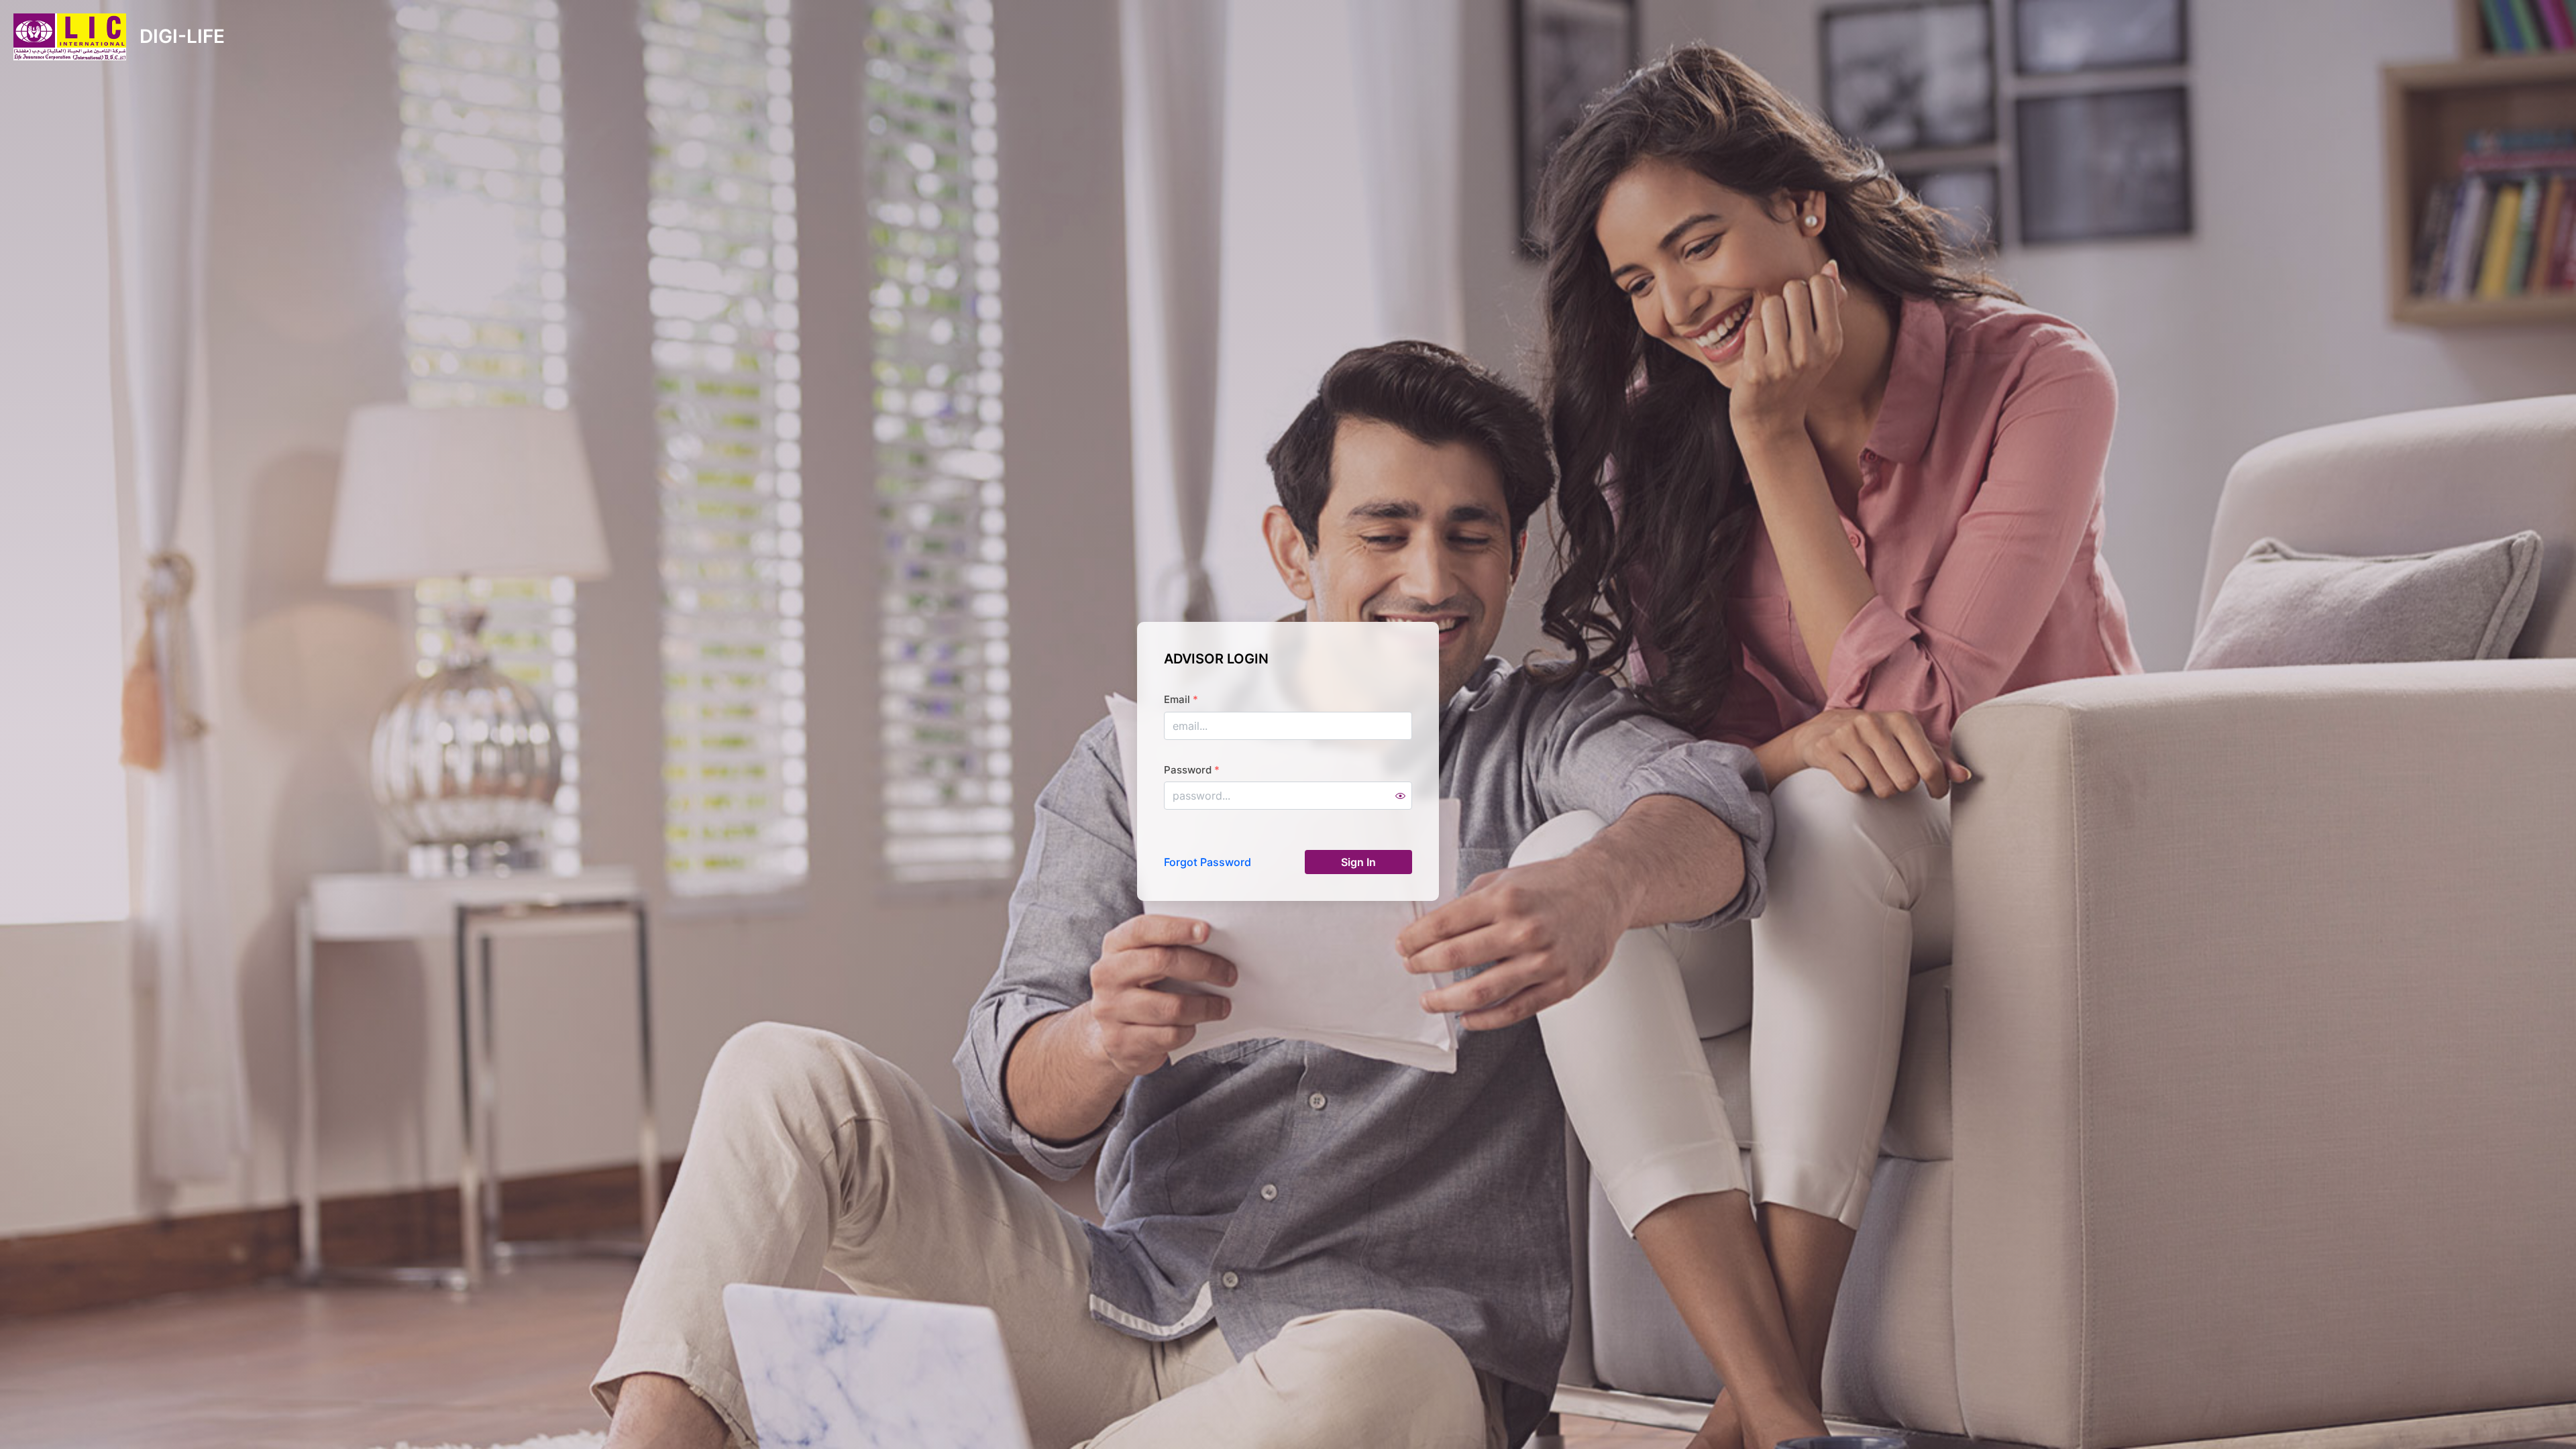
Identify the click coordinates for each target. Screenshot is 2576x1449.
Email (1181, 699)
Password (1192, 770)
